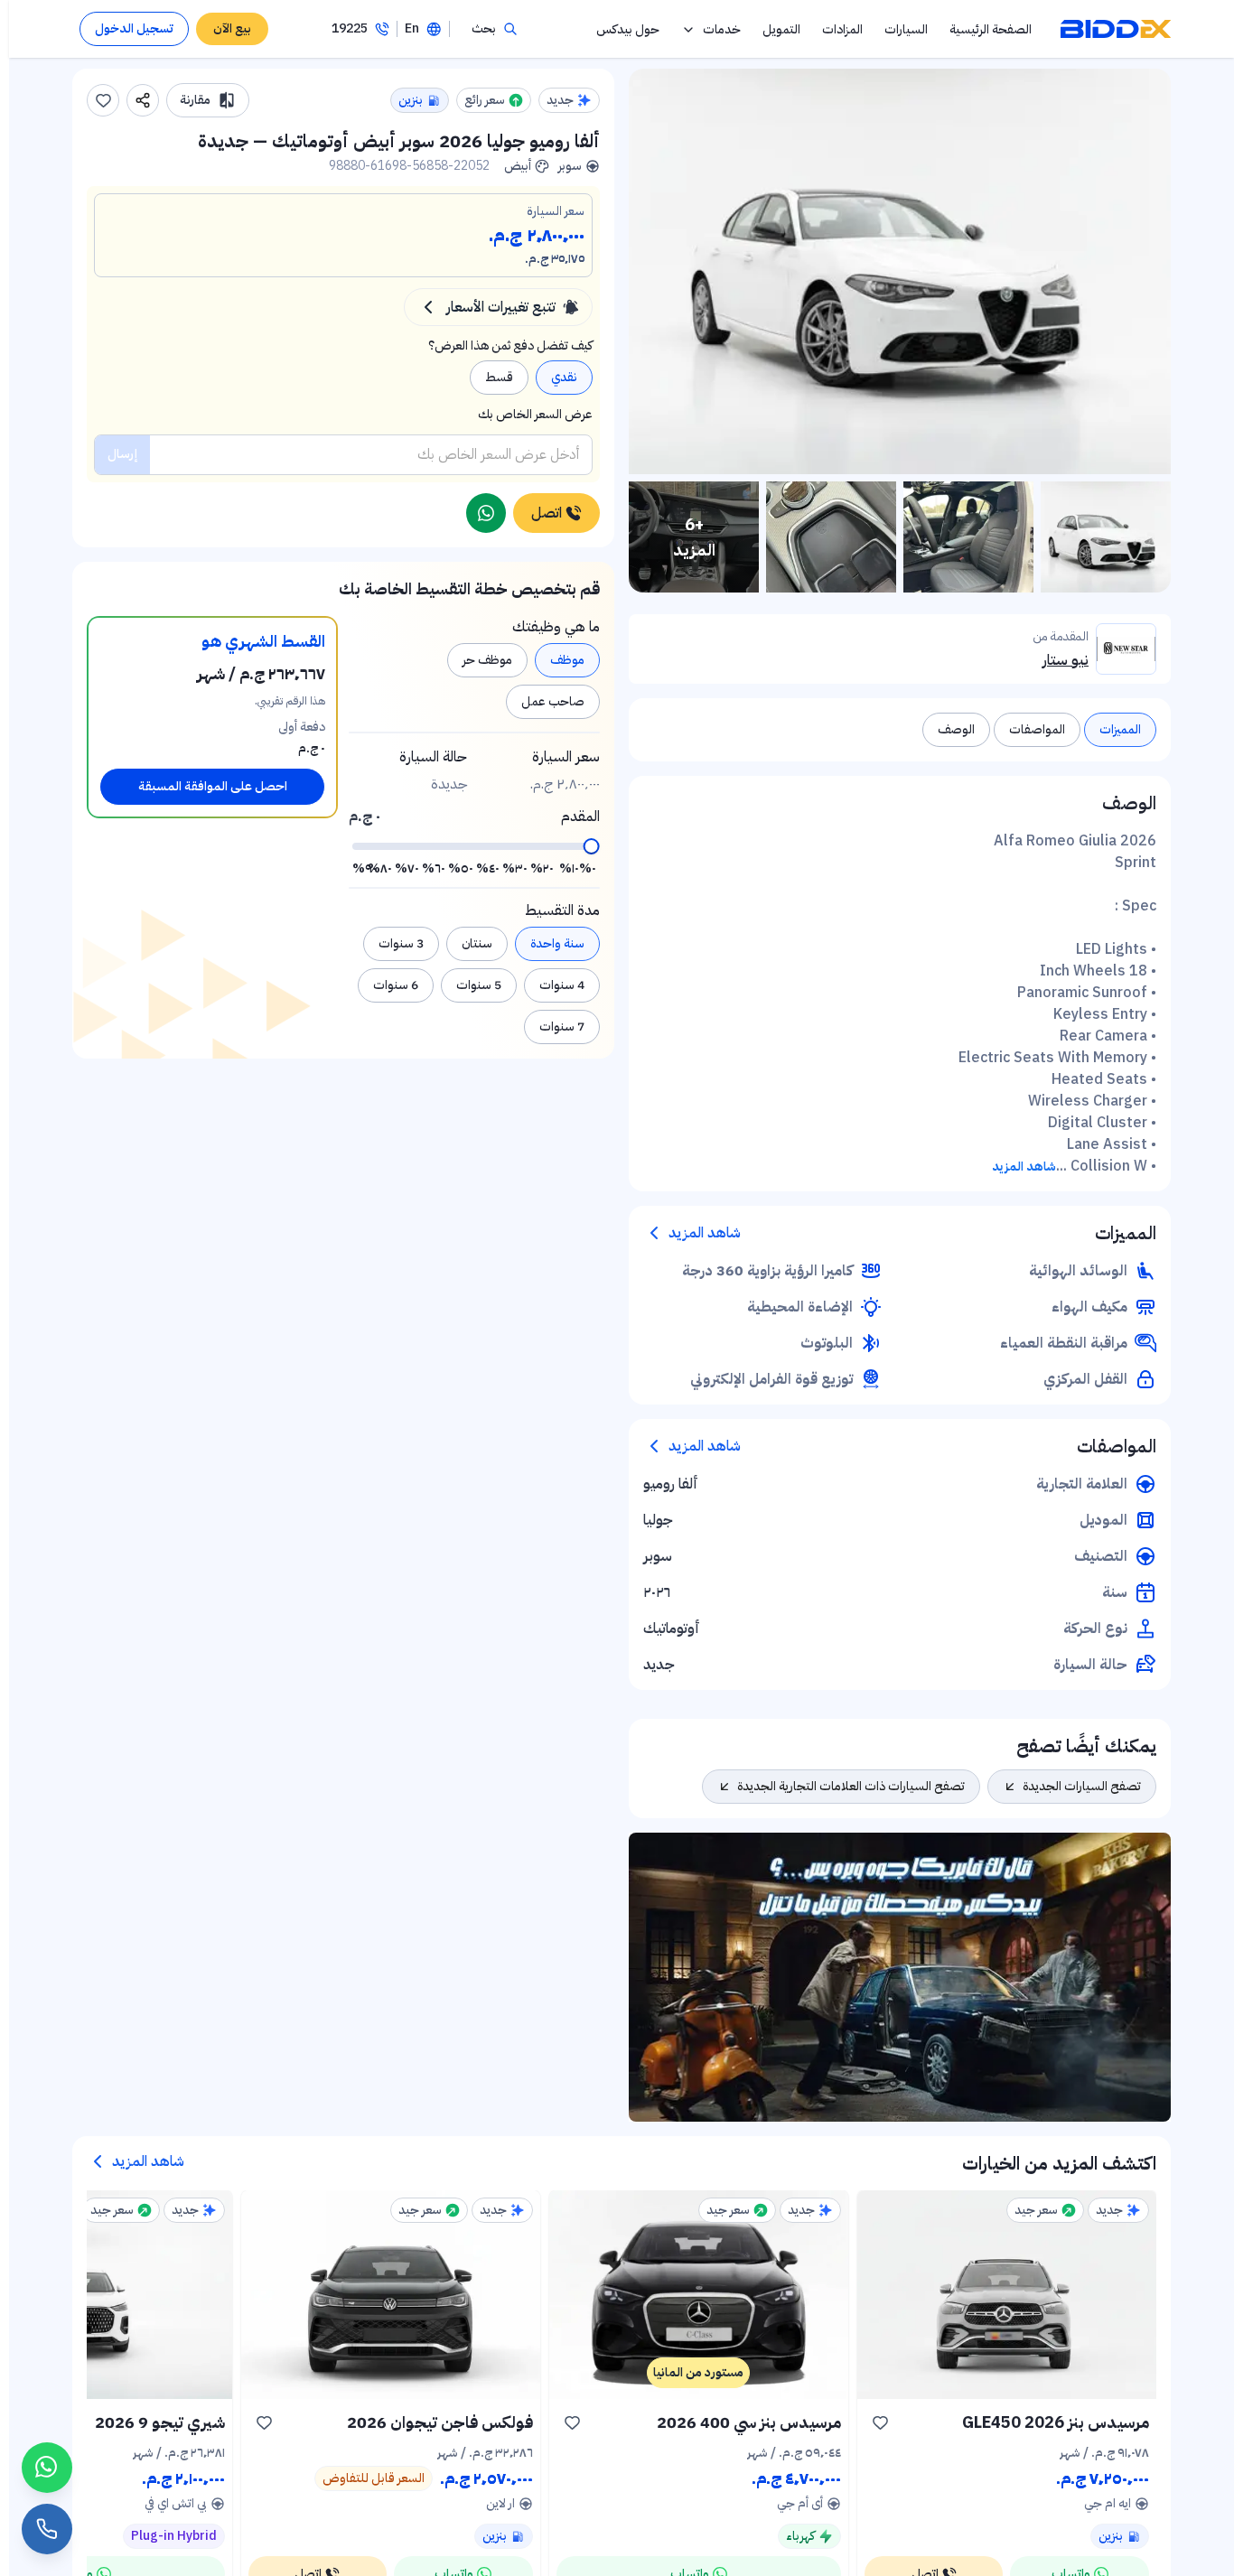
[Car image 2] (968, 537)
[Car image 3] (831, 537)
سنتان (477, 943)
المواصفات (1037, 729)
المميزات (1120, 729)
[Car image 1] (1106, 537)
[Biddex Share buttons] (143, 100)
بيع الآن (232, 28)
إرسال (122, 454)
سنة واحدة (557, 943)
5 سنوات (479, 985)
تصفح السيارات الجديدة (1082, 1786)
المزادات (842, 29)
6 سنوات (396, 985)
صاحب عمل (553, 701)
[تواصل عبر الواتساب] (486, 513)
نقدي (564, 377)
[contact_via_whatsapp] (47, 2468)
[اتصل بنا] (47, 2529)
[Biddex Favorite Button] (103, 100)
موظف (567, 660)
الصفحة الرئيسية (991, 29)
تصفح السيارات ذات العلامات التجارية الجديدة (851, 1786)
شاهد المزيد (1024, 1167)
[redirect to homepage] (1116, 29)
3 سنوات (401, 943)
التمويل (781, 29)
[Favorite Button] (881, 2422)
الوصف (956, 729)
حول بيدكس (628, 29)
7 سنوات (562, 1027)
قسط (499, 377)
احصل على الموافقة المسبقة (213, 786)
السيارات (906, 29)
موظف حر (487, 660)
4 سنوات (562, 985)
